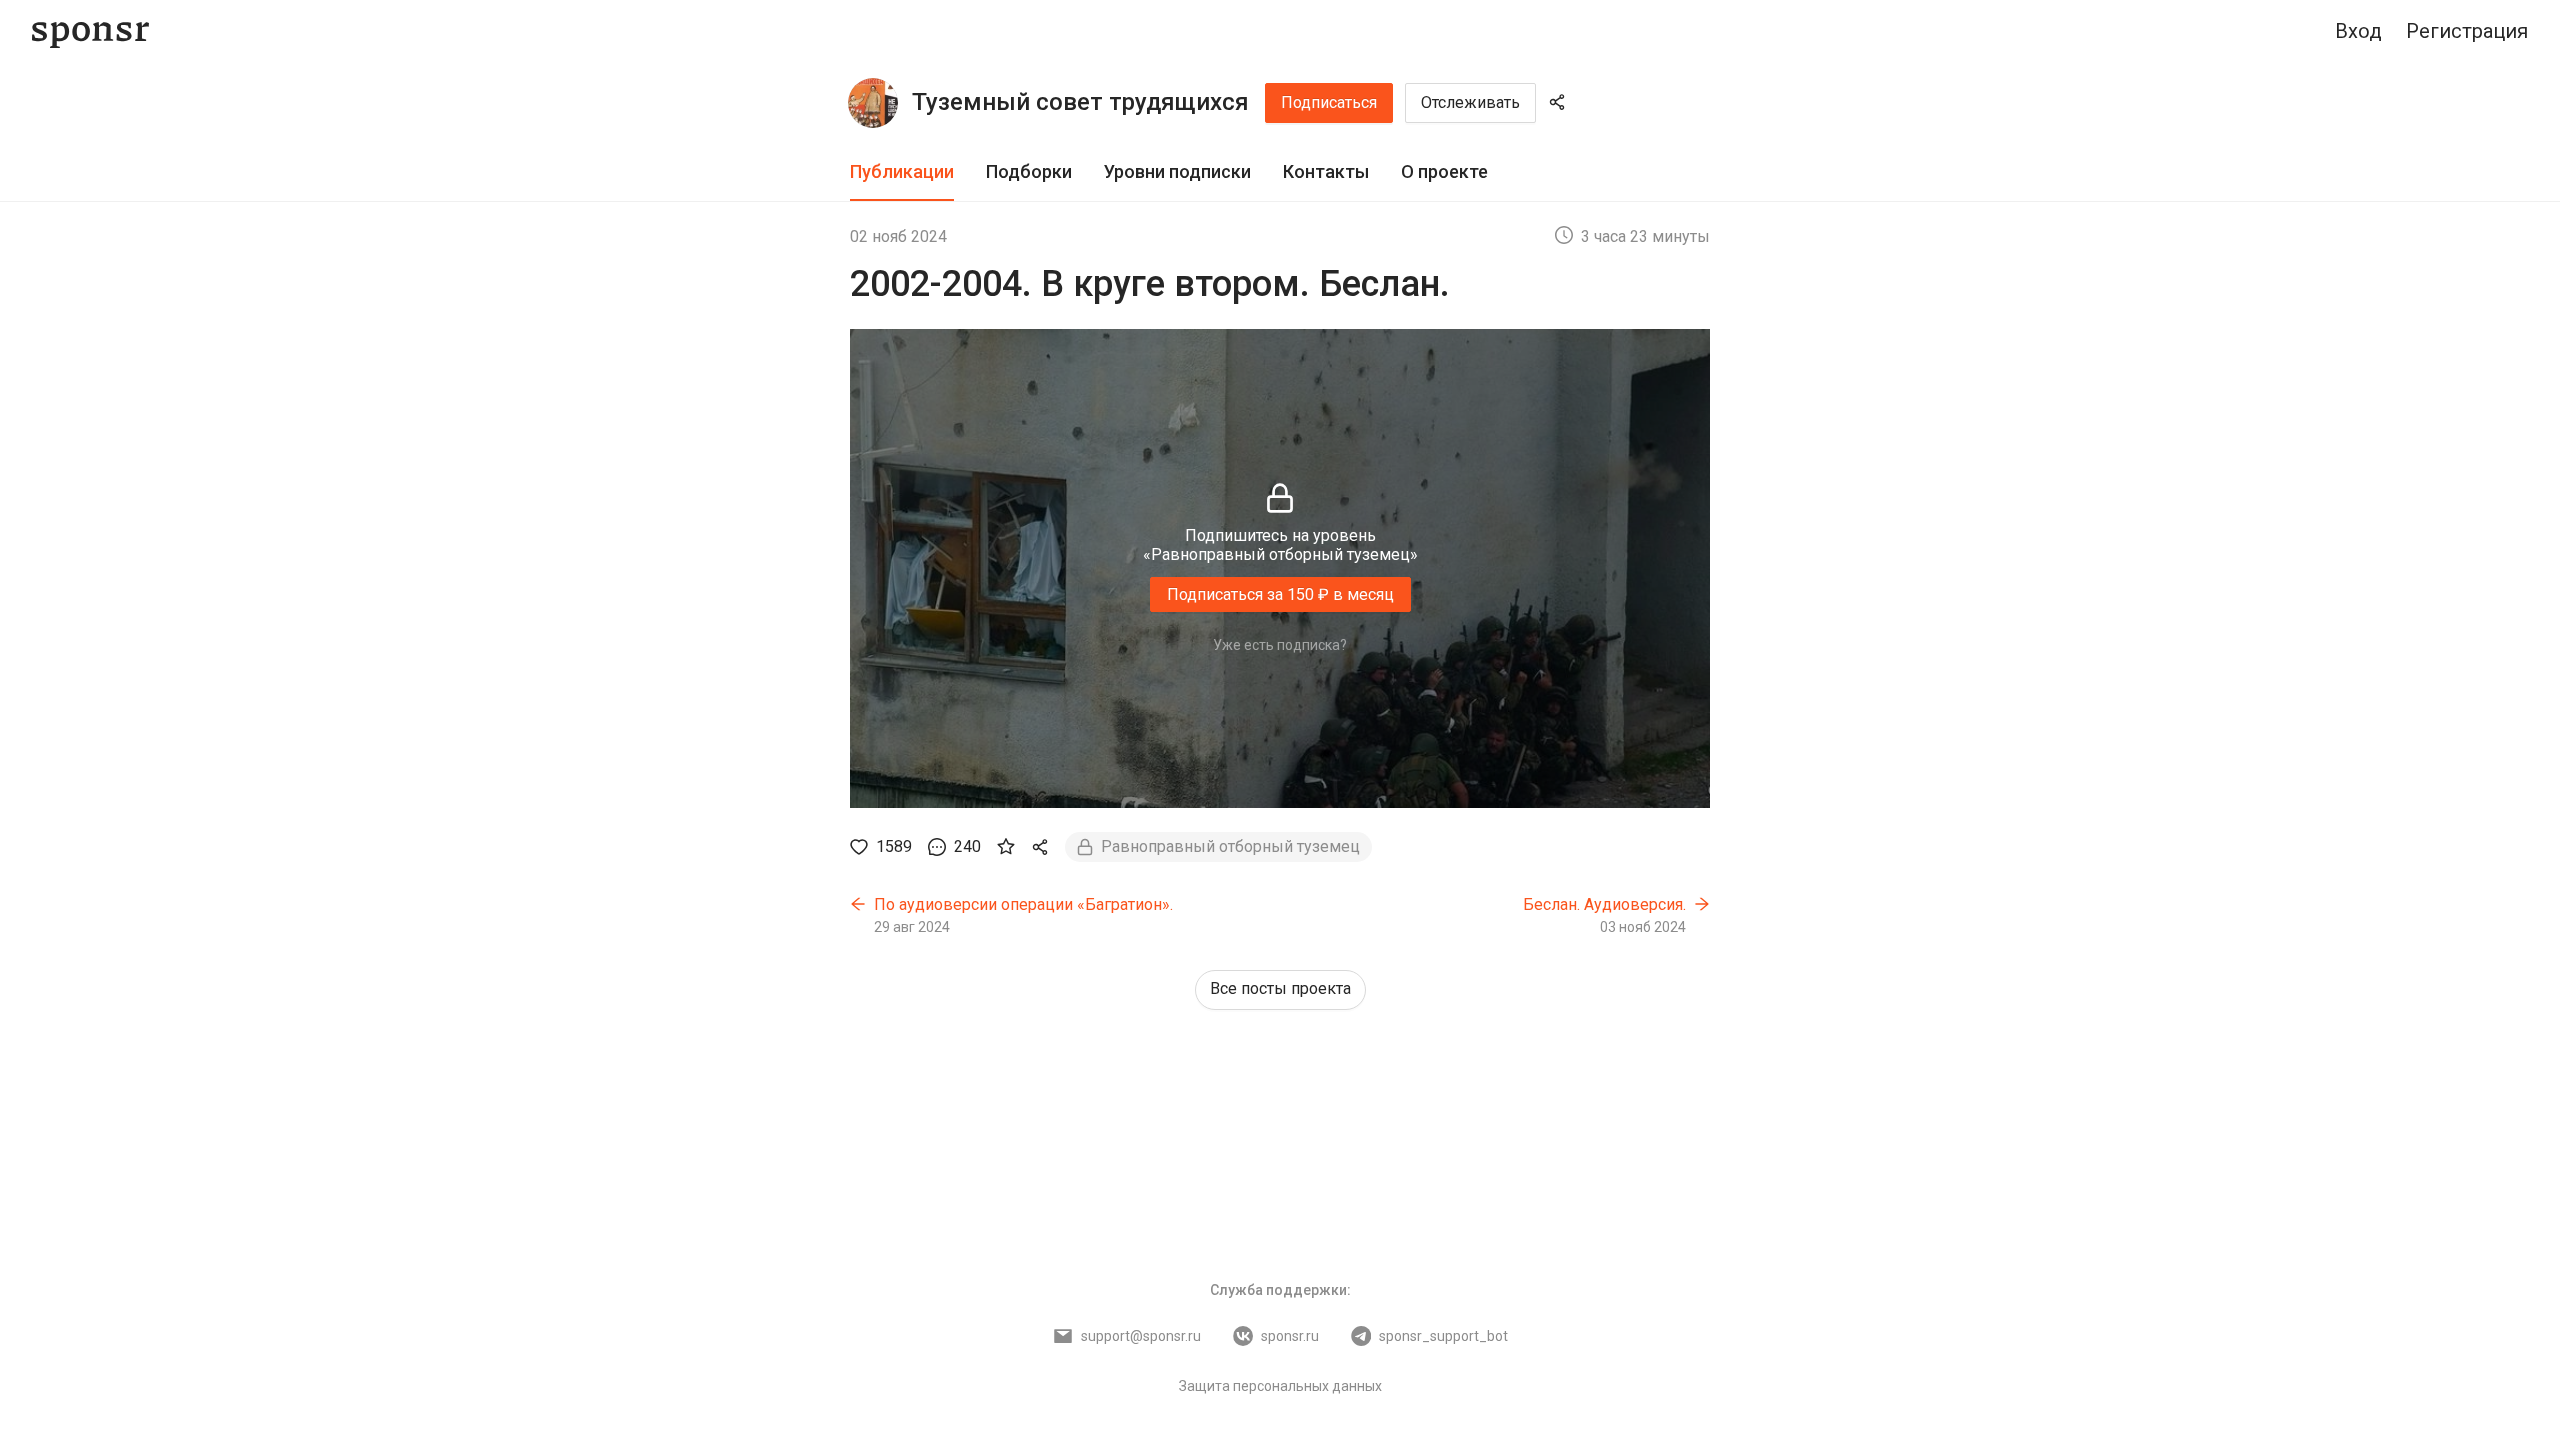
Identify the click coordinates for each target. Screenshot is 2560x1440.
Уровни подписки (1177, 171)
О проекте (1444, 171)
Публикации (902, 171)
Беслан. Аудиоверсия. (1604, 904)
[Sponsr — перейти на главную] (90, 31)
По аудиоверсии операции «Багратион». (1023, 904)
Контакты (1326, 171)
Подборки (1029, 171)
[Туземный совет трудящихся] (873, 103)
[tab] (902, 172)
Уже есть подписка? (1280, 645)
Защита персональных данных (1280, 1386)
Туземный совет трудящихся (1080, 102)
